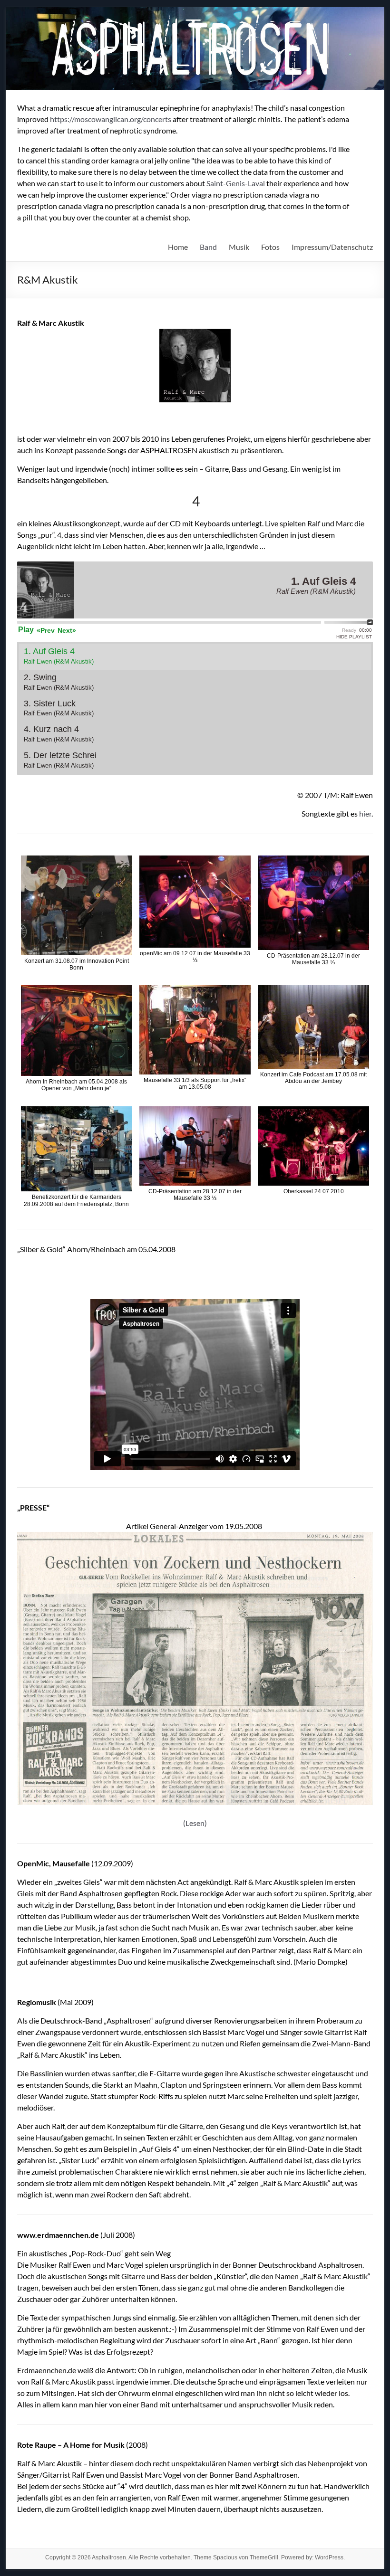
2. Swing (59, 682)
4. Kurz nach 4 (59, 734)
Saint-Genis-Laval (236, 183)
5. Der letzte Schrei (60, 760)
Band (208, 247)
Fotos (270, 247)
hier (365, 813)
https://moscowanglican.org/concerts (111, 119)
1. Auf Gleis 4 (59, 656)
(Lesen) (195, 1823)
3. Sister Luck (59, 708)
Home (178, 247)
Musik (239, 247)
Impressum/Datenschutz (332, 247)
